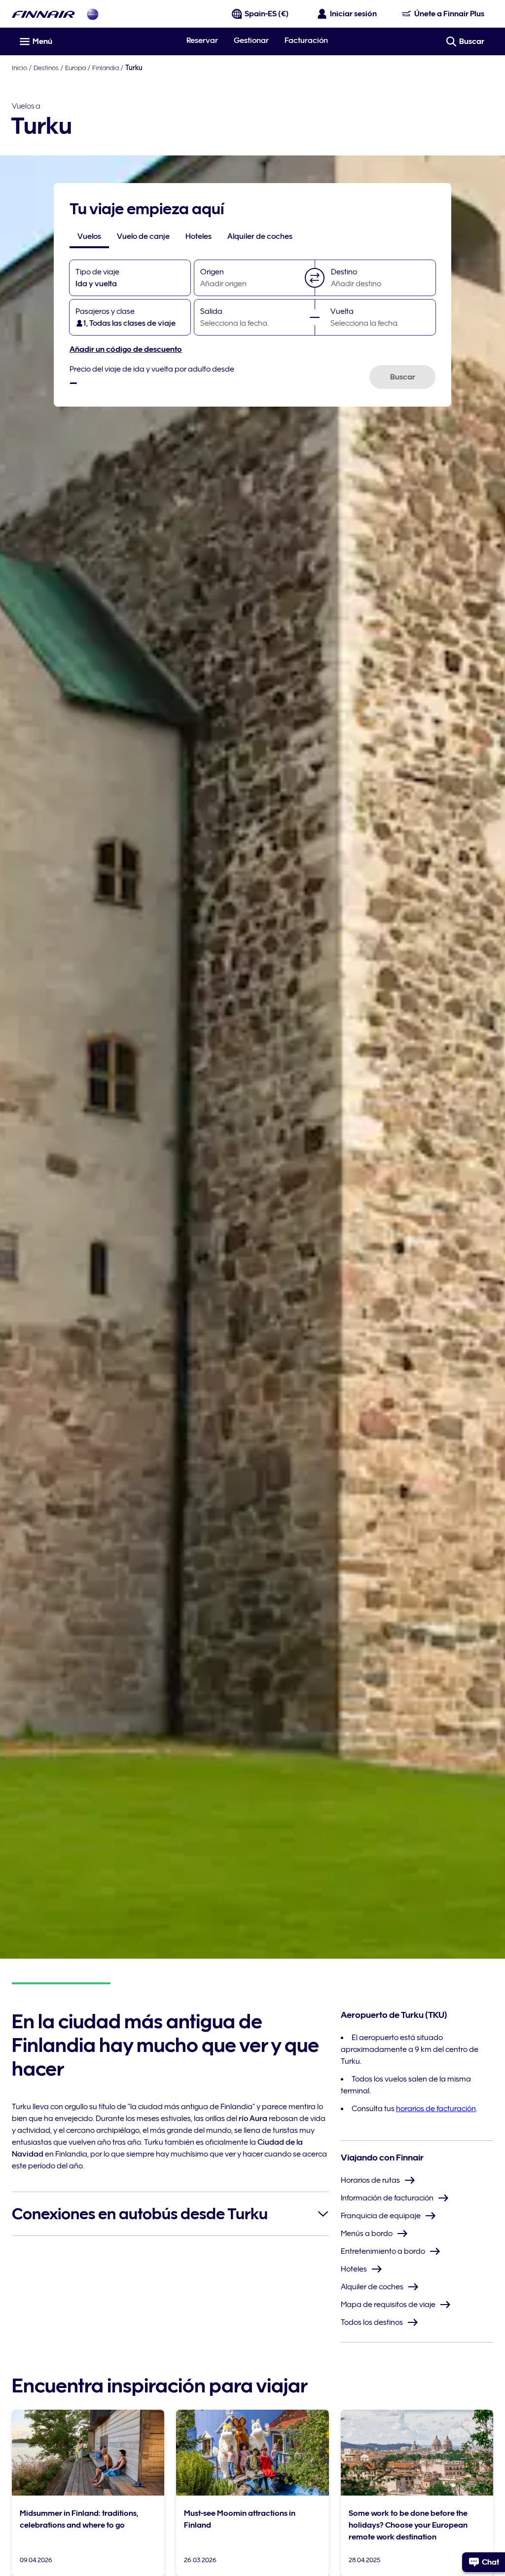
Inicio (19, 68)
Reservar (202, 40)
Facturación (306, 40)
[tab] (89, 236)
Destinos (46, 68)
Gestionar (251, 40)
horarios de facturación (436, 2109)
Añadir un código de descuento (126, 349)
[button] (315, 278)
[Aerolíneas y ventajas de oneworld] (93, 14)
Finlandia (106, 68)
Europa (75, 68)
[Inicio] (43, 14)
